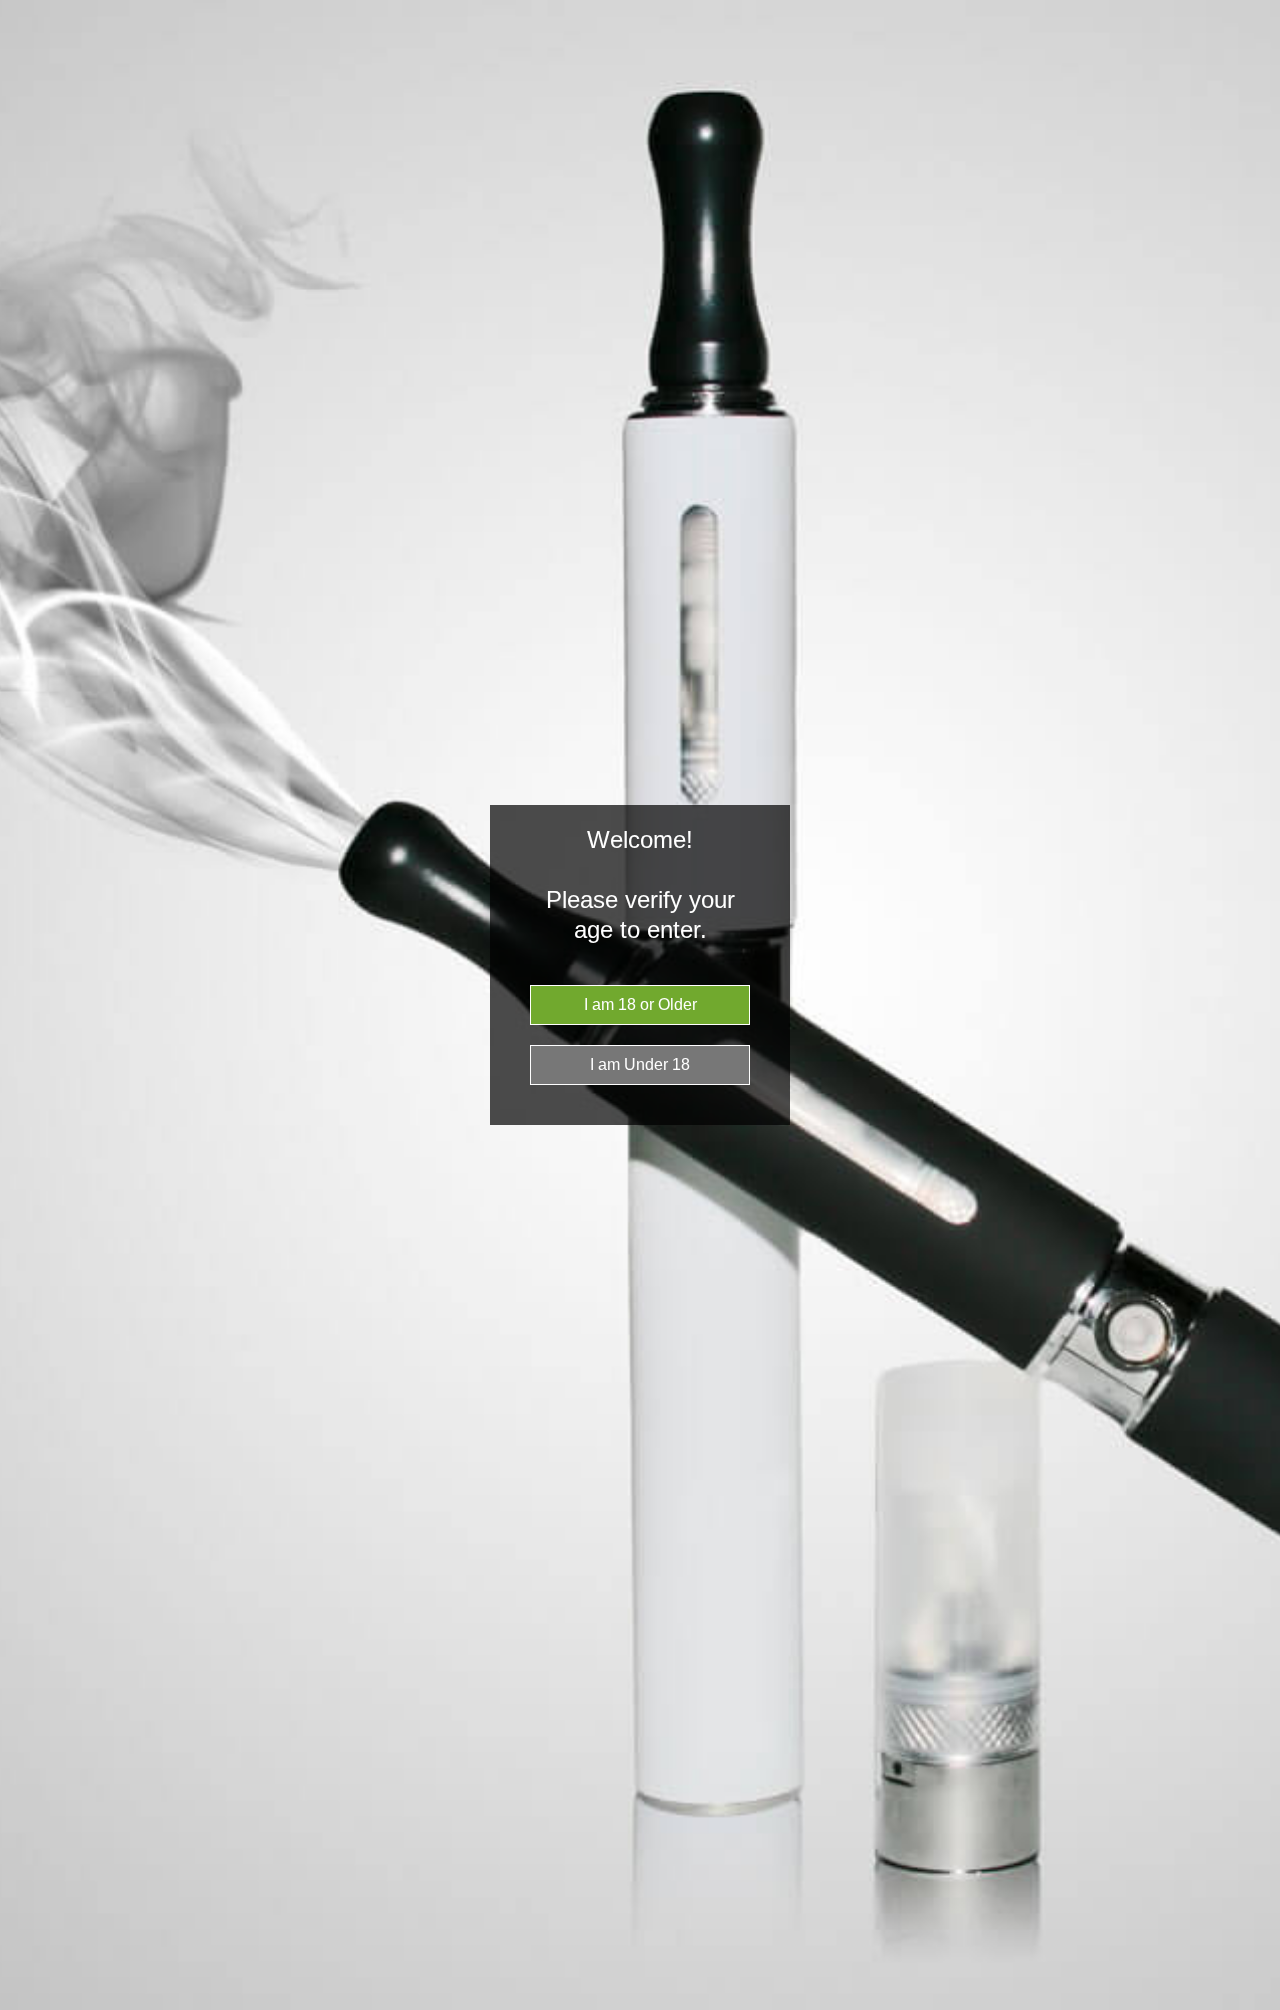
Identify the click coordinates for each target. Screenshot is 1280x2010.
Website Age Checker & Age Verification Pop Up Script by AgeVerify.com (1255, 2005)
